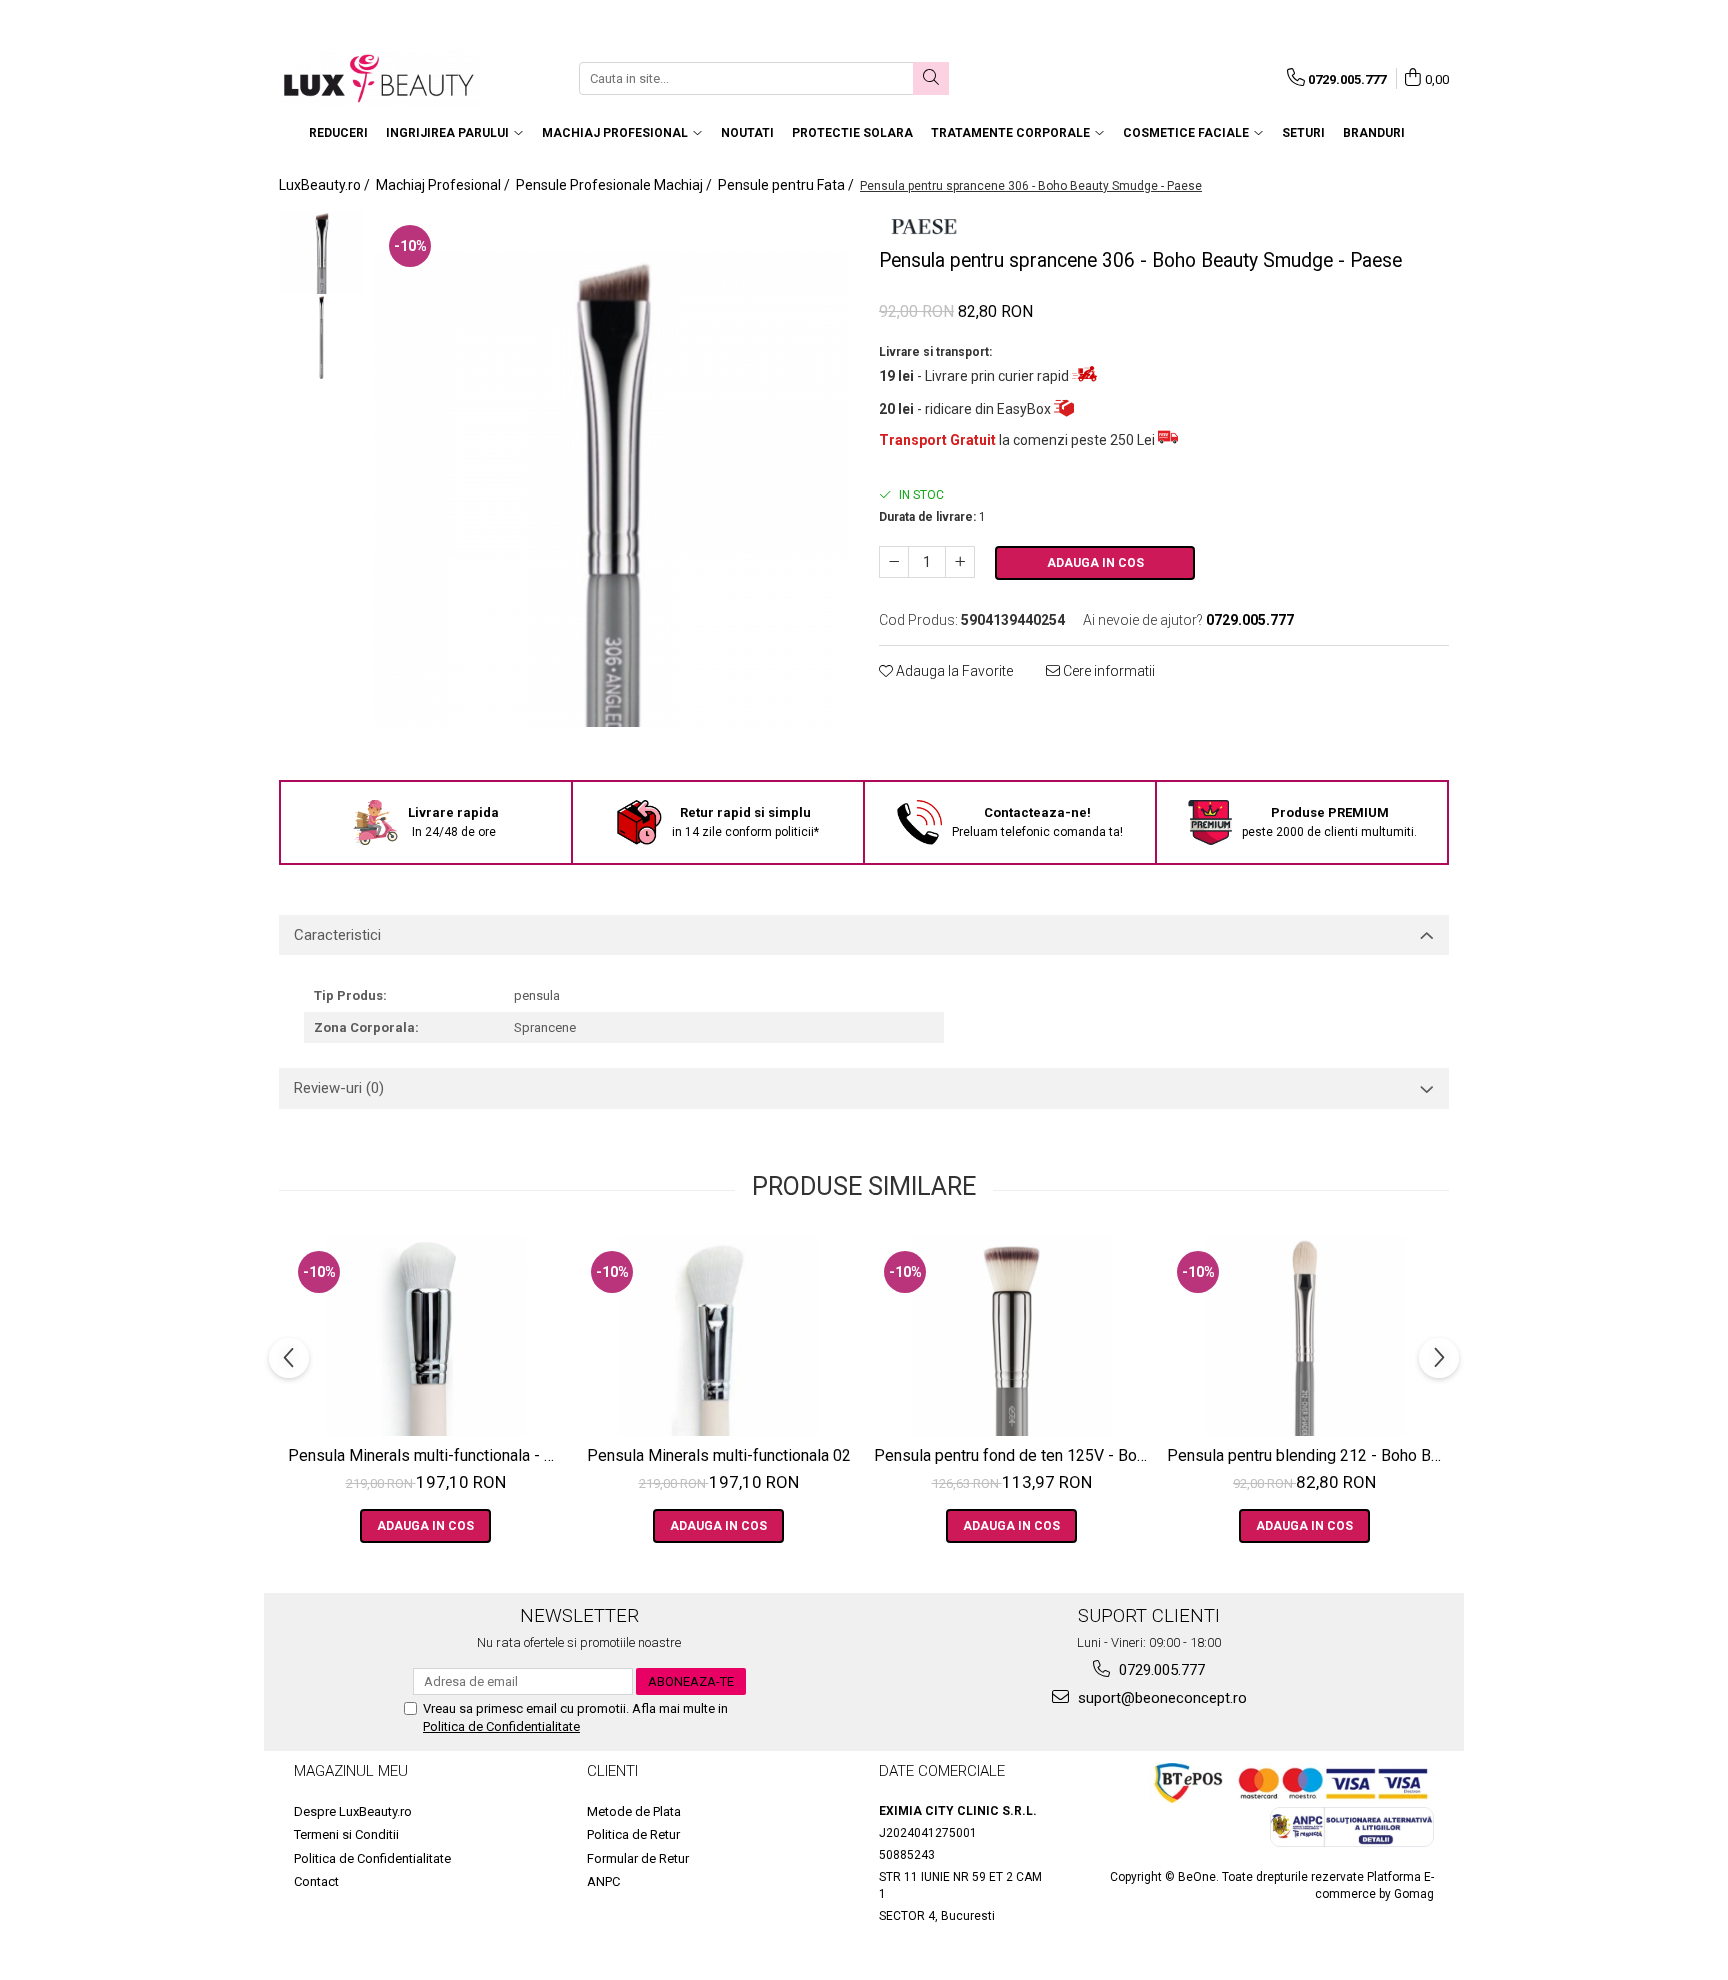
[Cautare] (931, 78)
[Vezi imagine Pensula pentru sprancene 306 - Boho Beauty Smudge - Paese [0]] (321, 252)
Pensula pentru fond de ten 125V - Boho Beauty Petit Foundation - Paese (1014, 1455)
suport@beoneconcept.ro (1160, 1698)
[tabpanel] (611, 489)
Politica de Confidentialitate (501, 1726)
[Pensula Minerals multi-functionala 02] (718, 1336)
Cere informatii (1107, 671)
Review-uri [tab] (339, 1088)
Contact (316, 1881)
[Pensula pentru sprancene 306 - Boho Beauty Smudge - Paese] (611, 489)
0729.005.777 (1160, 1670)
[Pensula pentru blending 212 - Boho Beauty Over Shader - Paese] (1304, 1336)
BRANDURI (1374, 133)
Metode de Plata (634, 1811)
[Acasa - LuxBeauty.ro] (379, 78)
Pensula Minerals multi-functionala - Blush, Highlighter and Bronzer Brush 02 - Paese (428, 1455)
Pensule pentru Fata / (787, 185)
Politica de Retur (633, 1834)
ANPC (603, 1881)
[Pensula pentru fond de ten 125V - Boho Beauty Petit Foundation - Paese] (1011, 1336)
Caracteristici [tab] (337, 935)
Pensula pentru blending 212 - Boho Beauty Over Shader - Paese (1307, 1455)
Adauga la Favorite (953, 671)
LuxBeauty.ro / (326, 185)
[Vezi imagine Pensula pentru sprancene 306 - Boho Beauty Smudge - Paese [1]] (321, 337)
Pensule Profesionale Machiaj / (615, 185)
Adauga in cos (1095, 563)
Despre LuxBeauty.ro (353, 1811)
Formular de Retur (638, 1858)
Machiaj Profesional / (444, 185)
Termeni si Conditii (346, 1834)
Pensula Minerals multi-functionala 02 (719, 1455)
